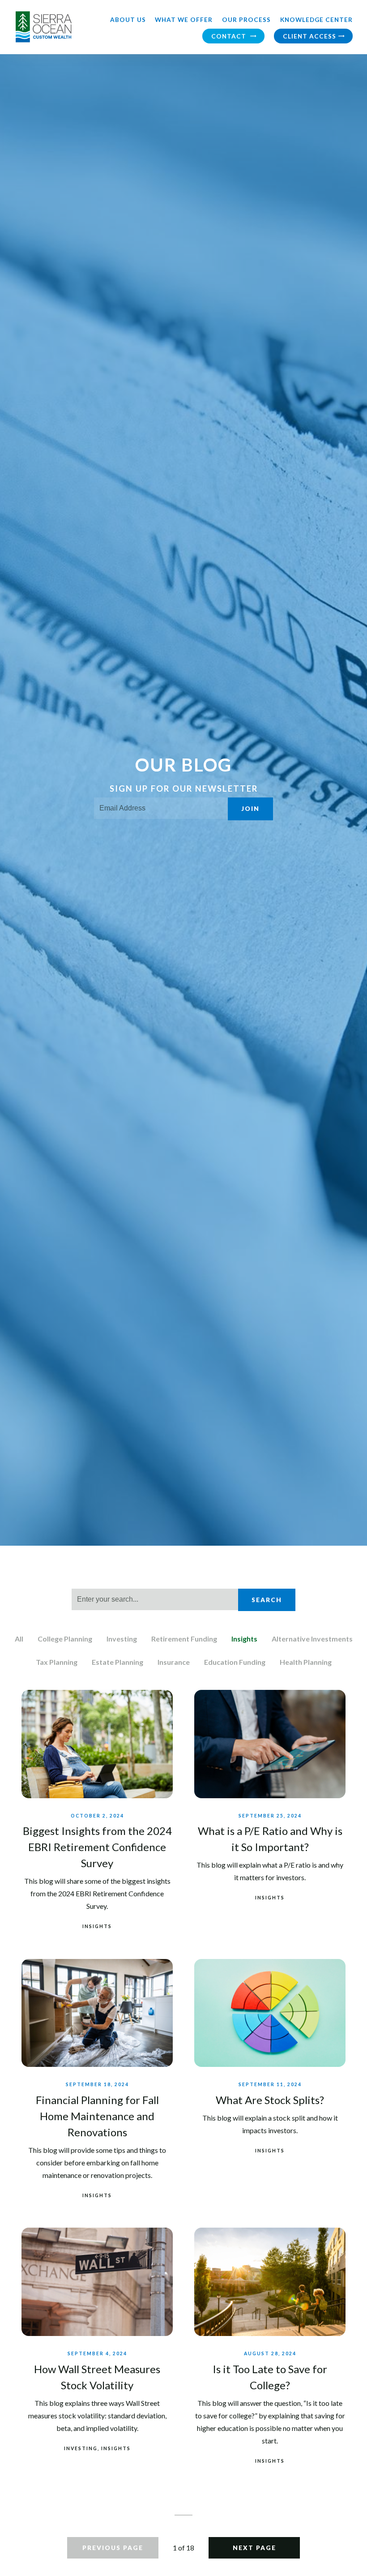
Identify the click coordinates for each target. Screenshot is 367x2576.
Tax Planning (57, 1662)
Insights (244, 1639)
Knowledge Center (316, 20)
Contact (230, 36)
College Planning (65, 1639)
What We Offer (184, 20)
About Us (128, 20)
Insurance (174, 1662)
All (19, 1639)
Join (250, 809)
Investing (122, 1639)
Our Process (246, 20)
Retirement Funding (184, 1639)
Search (267, 1600)
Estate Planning (117, 1662)
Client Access (309, 36)
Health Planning (306, 1662)
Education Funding (235, 1662)
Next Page (254, 2548)
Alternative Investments (312, 1639)
